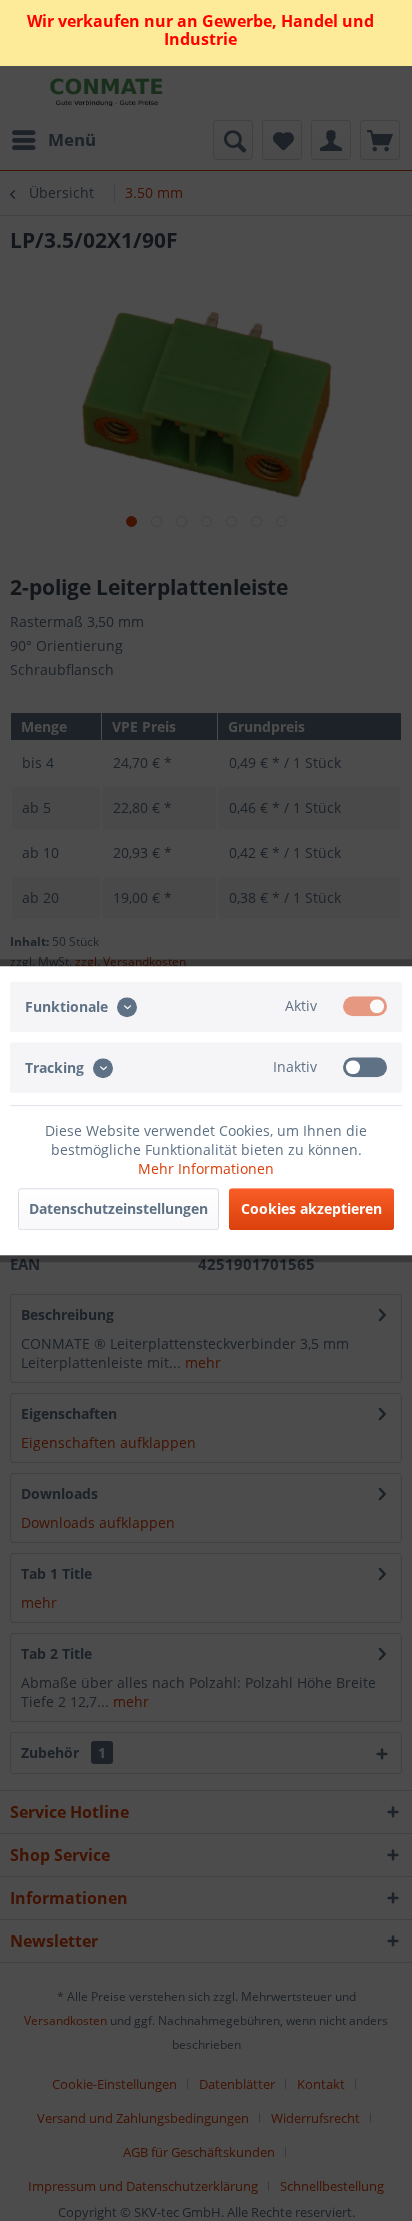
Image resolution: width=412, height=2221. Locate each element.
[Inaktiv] (365, 1067)
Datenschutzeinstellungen (118, 1208)
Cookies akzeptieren (311, 1208)
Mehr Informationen (206, 1168)
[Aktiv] (365, 1006)
